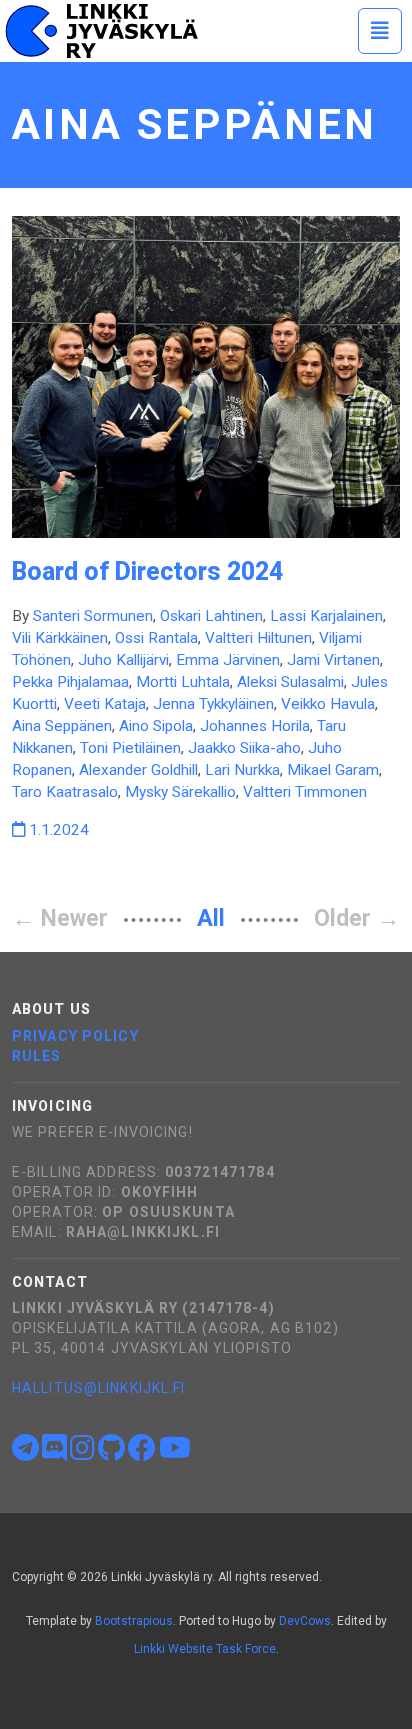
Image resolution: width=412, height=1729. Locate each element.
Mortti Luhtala (183, 682)
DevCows (305, 1621)
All (211, 918)
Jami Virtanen (333, 660)
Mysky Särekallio (180, 792)
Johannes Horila (255, 726)
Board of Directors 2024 (147, 571)
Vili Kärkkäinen (60, 638)
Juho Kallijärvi (123, 660)
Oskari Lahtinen (211, 616)
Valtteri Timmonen (305, 792)
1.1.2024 (57, 830)
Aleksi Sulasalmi (290, 682)
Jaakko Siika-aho (244, 748)
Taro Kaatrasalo (65, 792)
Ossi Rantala (156, 638)
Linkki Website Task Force (205, 1649)
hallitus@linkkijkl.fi (99, 1388)
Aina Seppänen (62, 726)
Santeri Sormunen (93, 616)
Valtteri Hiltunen (258, 638)
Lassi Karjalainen (326, 616)
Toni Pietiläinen (130, 748)
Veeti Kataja (105, 704)
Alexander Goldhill (138, 770)
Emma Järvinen (228, 660)
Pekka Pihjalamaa (70, 682)
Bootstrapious (134, 1621)
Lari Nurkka (242, 770)
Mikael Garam (333, 770)
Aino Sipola (156, 726)
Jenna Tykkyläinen (213, 704)
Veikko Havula (328, 704)
